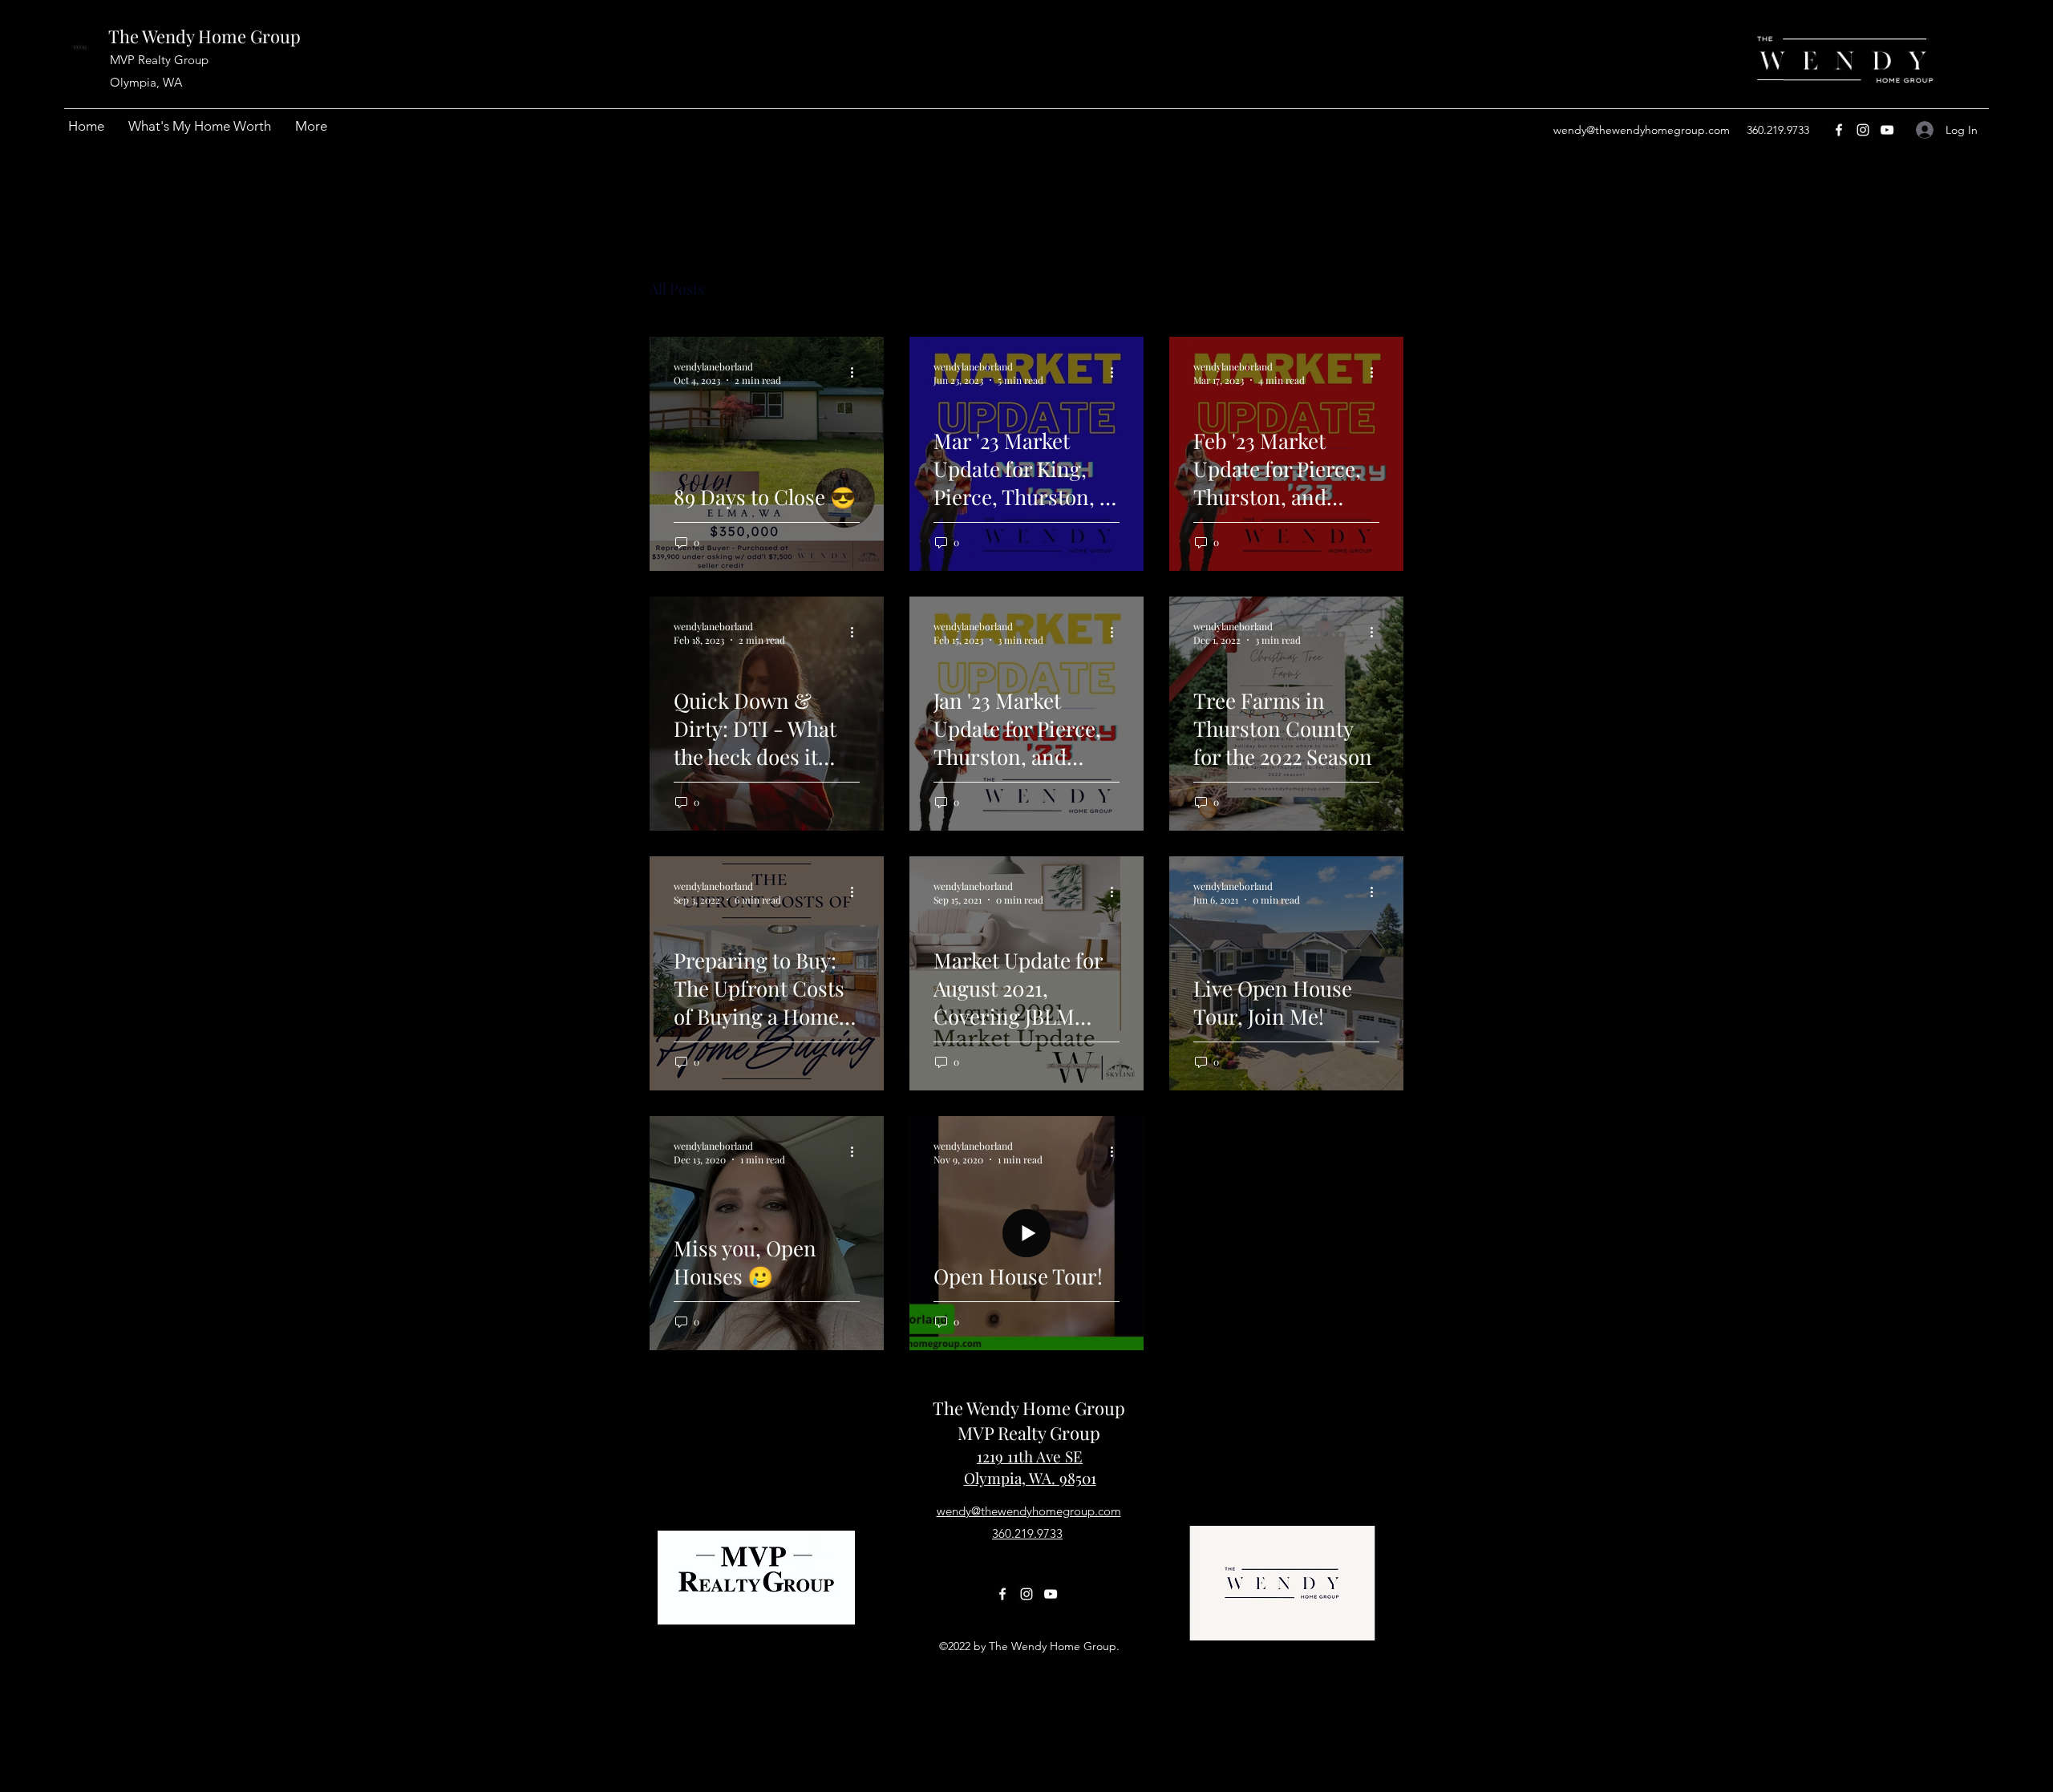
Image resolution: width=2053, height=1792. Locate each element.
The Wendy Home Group (204, 36)
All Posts (677, 289)
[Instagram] (1863, 130)
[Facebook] (1839, 130)
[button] (1383, 291)
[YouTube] (1887, 130)
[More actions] (857, 373)
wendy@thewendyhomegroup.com (1642, 130)
